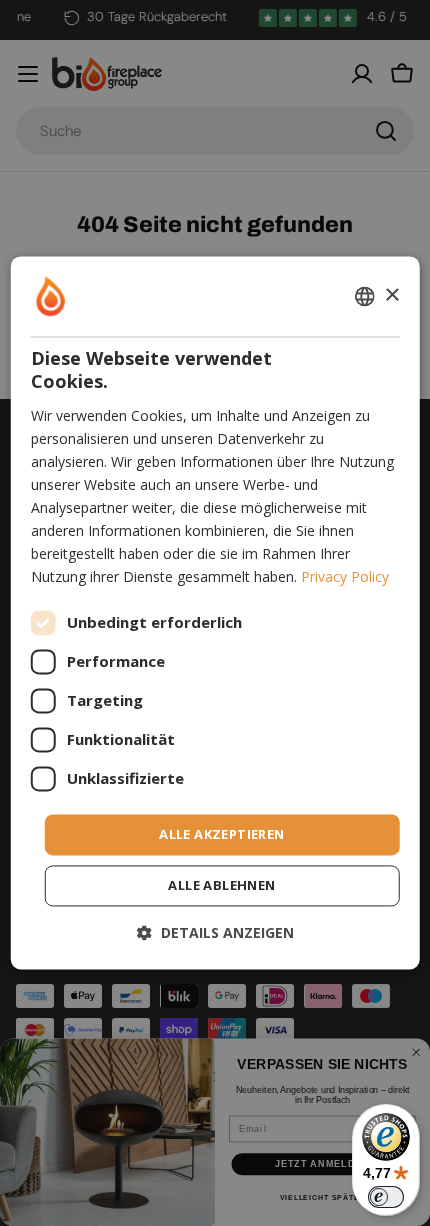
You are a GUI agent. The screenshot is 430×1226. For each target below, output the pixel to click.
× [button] (391, 295)
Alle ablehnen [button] (221, 886)
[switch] (386, 1197)
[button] (215, 933)
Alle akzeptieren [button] (221, 834)
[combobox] (364, 296)
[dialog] (215, 612)
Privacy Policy (345, 577)
